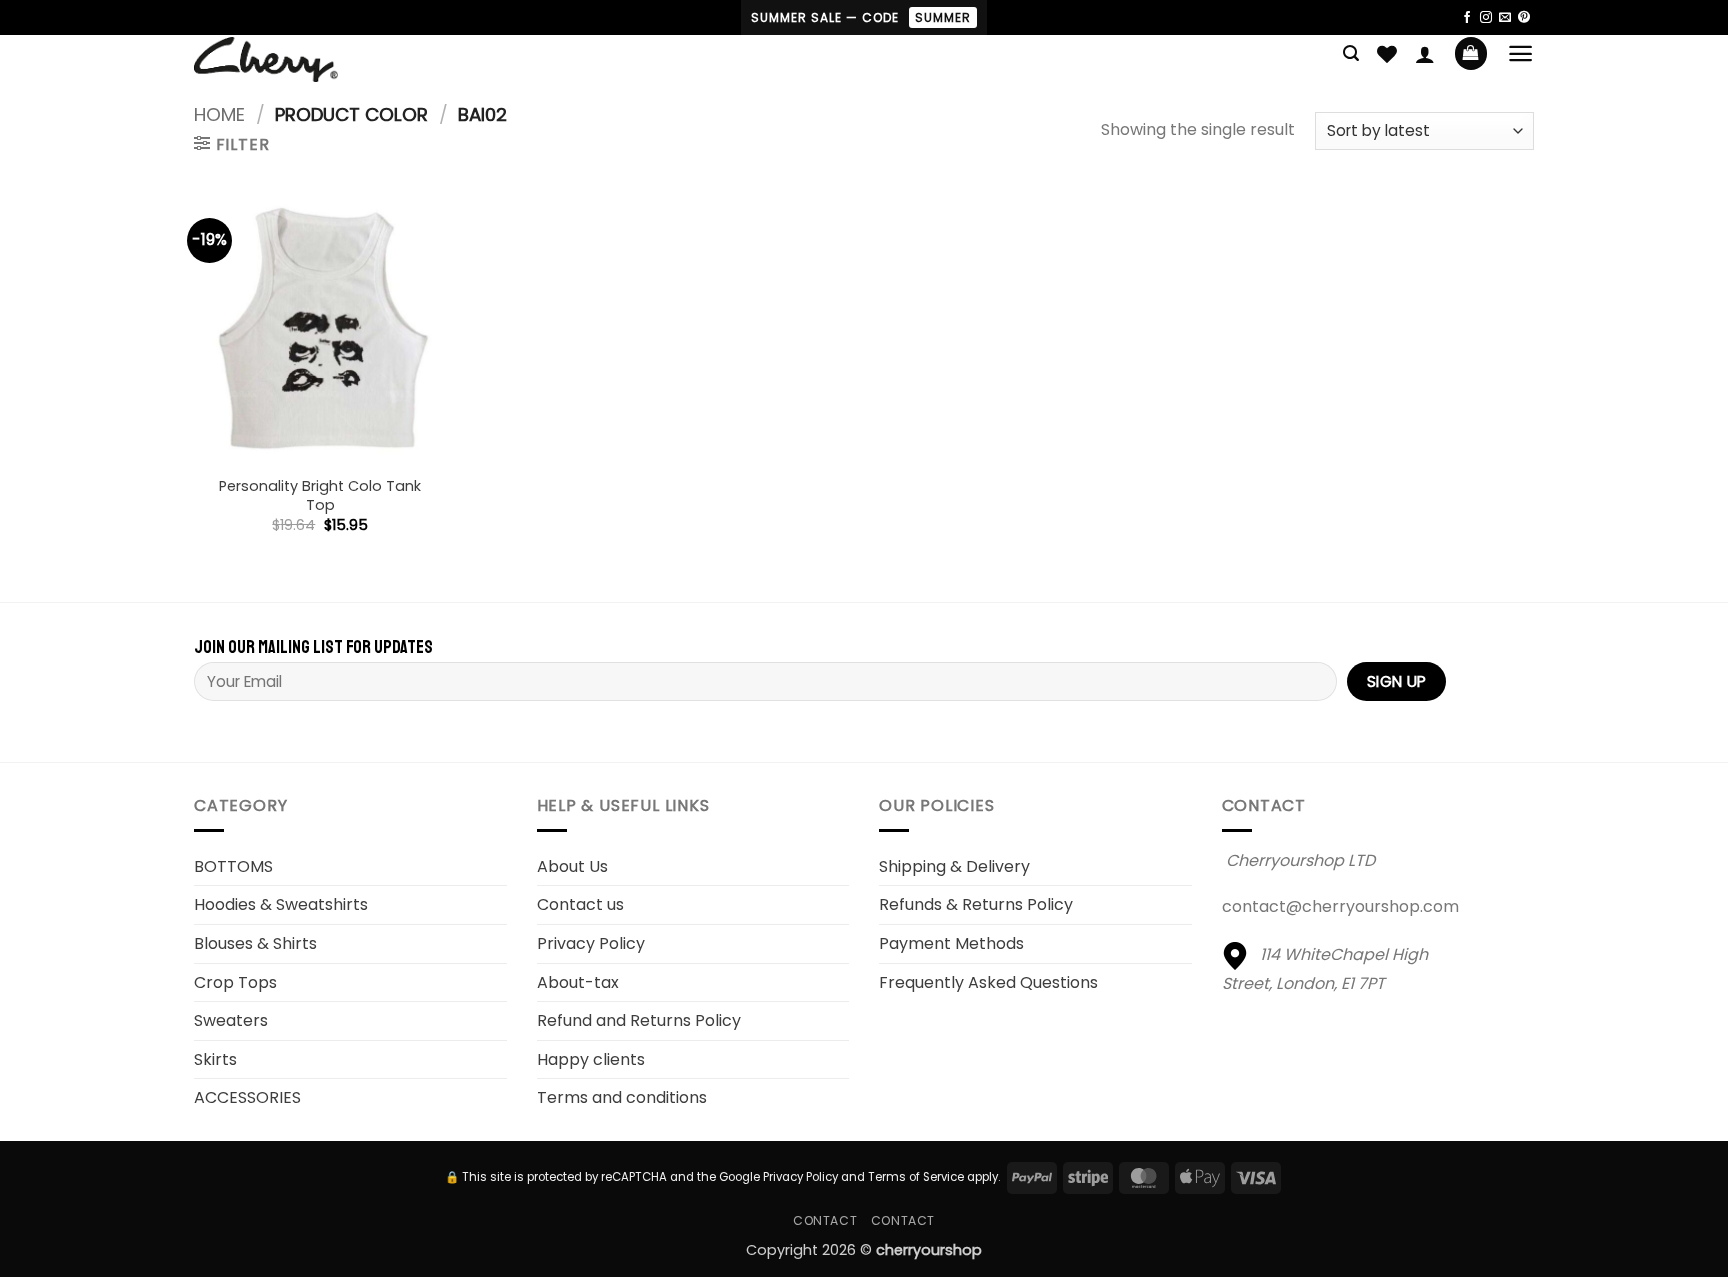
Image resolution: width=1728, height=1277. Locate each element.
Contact (825, 1220)
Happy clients (591, 1059)
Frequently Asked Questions (988, 982)
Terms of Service (916, 1177)
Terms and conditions (622, 1097)
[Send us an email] (1505, 18)
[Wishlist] (1387, 54)
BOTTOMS (233, 866)
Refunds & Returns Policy (976, 904)
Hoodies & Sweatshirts (281, 904)
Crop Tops (235, 982)
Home (219, 114)
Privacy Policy (591, 943)
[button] (1351, 53)
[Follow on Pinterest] (1524, 18)
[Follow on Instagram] (1486, 18)
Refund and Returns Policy (639, 1020)
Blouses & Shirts (255, 943)
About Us (572, 866)
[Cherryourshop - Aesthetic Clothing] (298, 59)
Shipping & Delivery (954, 866)
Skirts (215, 1059)
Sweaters (231, 1020)
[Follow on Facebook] (1467, 18)
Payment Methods (951, 943)
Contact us (580, 904)
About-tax (578, 982)
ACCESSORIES (247, 1097)
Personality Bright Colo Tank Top (320, 495)
